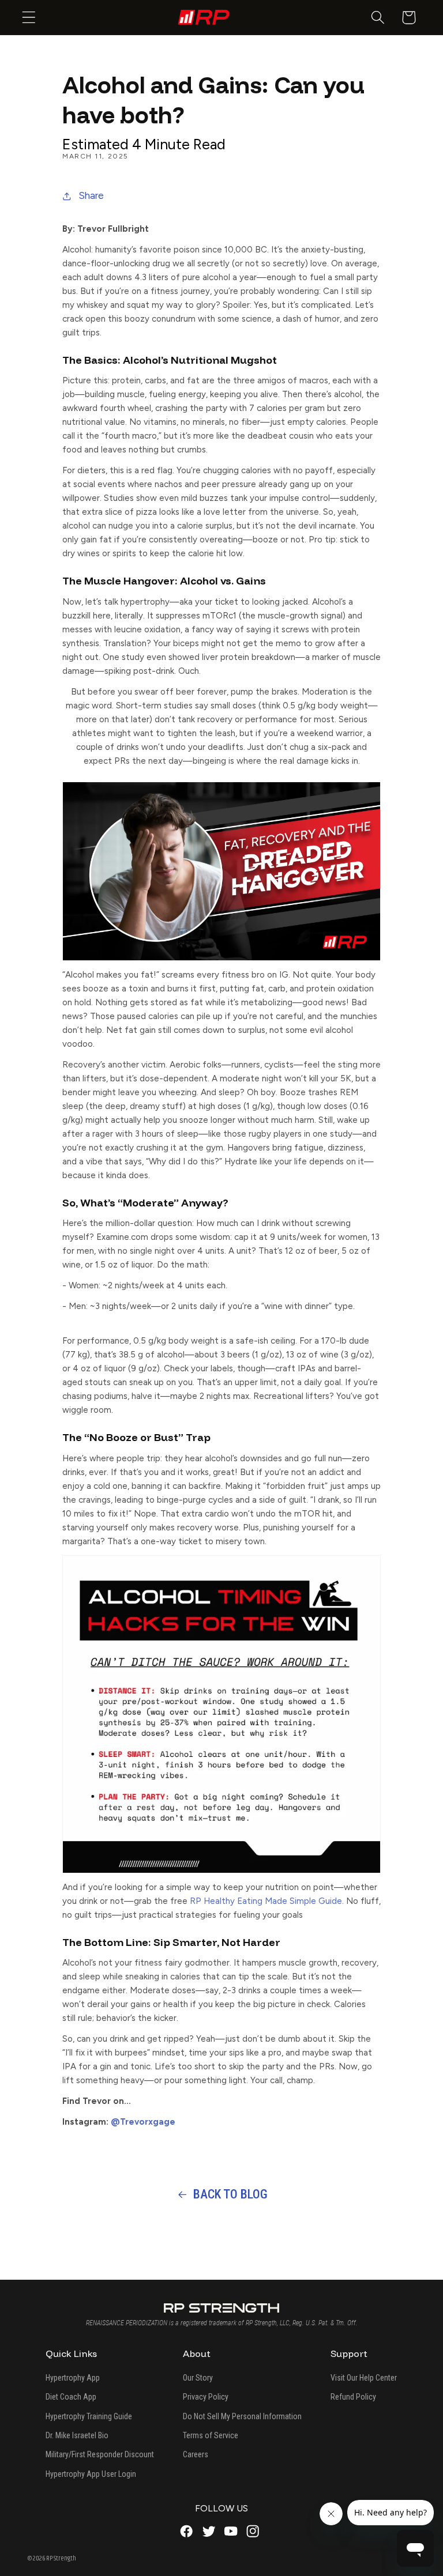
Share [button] (91, 195)
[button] (29, 18)
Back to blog (230, 2194)
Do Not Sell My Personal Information (242, 2416)
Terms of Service (211, 2435)
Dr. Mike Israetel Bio (77, 2435)
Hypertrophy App (73, 2378)
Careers (196, 2454)
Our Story (198, 2378)
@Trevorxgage (144, 2122)
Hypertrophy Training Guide (89, 2416)
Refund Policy (353, 2397)
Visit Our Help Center (364, 2378)
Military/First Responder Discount (100, 2454)
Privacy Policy (206, 2397)
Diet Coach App (71, 2397)
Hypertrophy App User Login (91, 2474)
